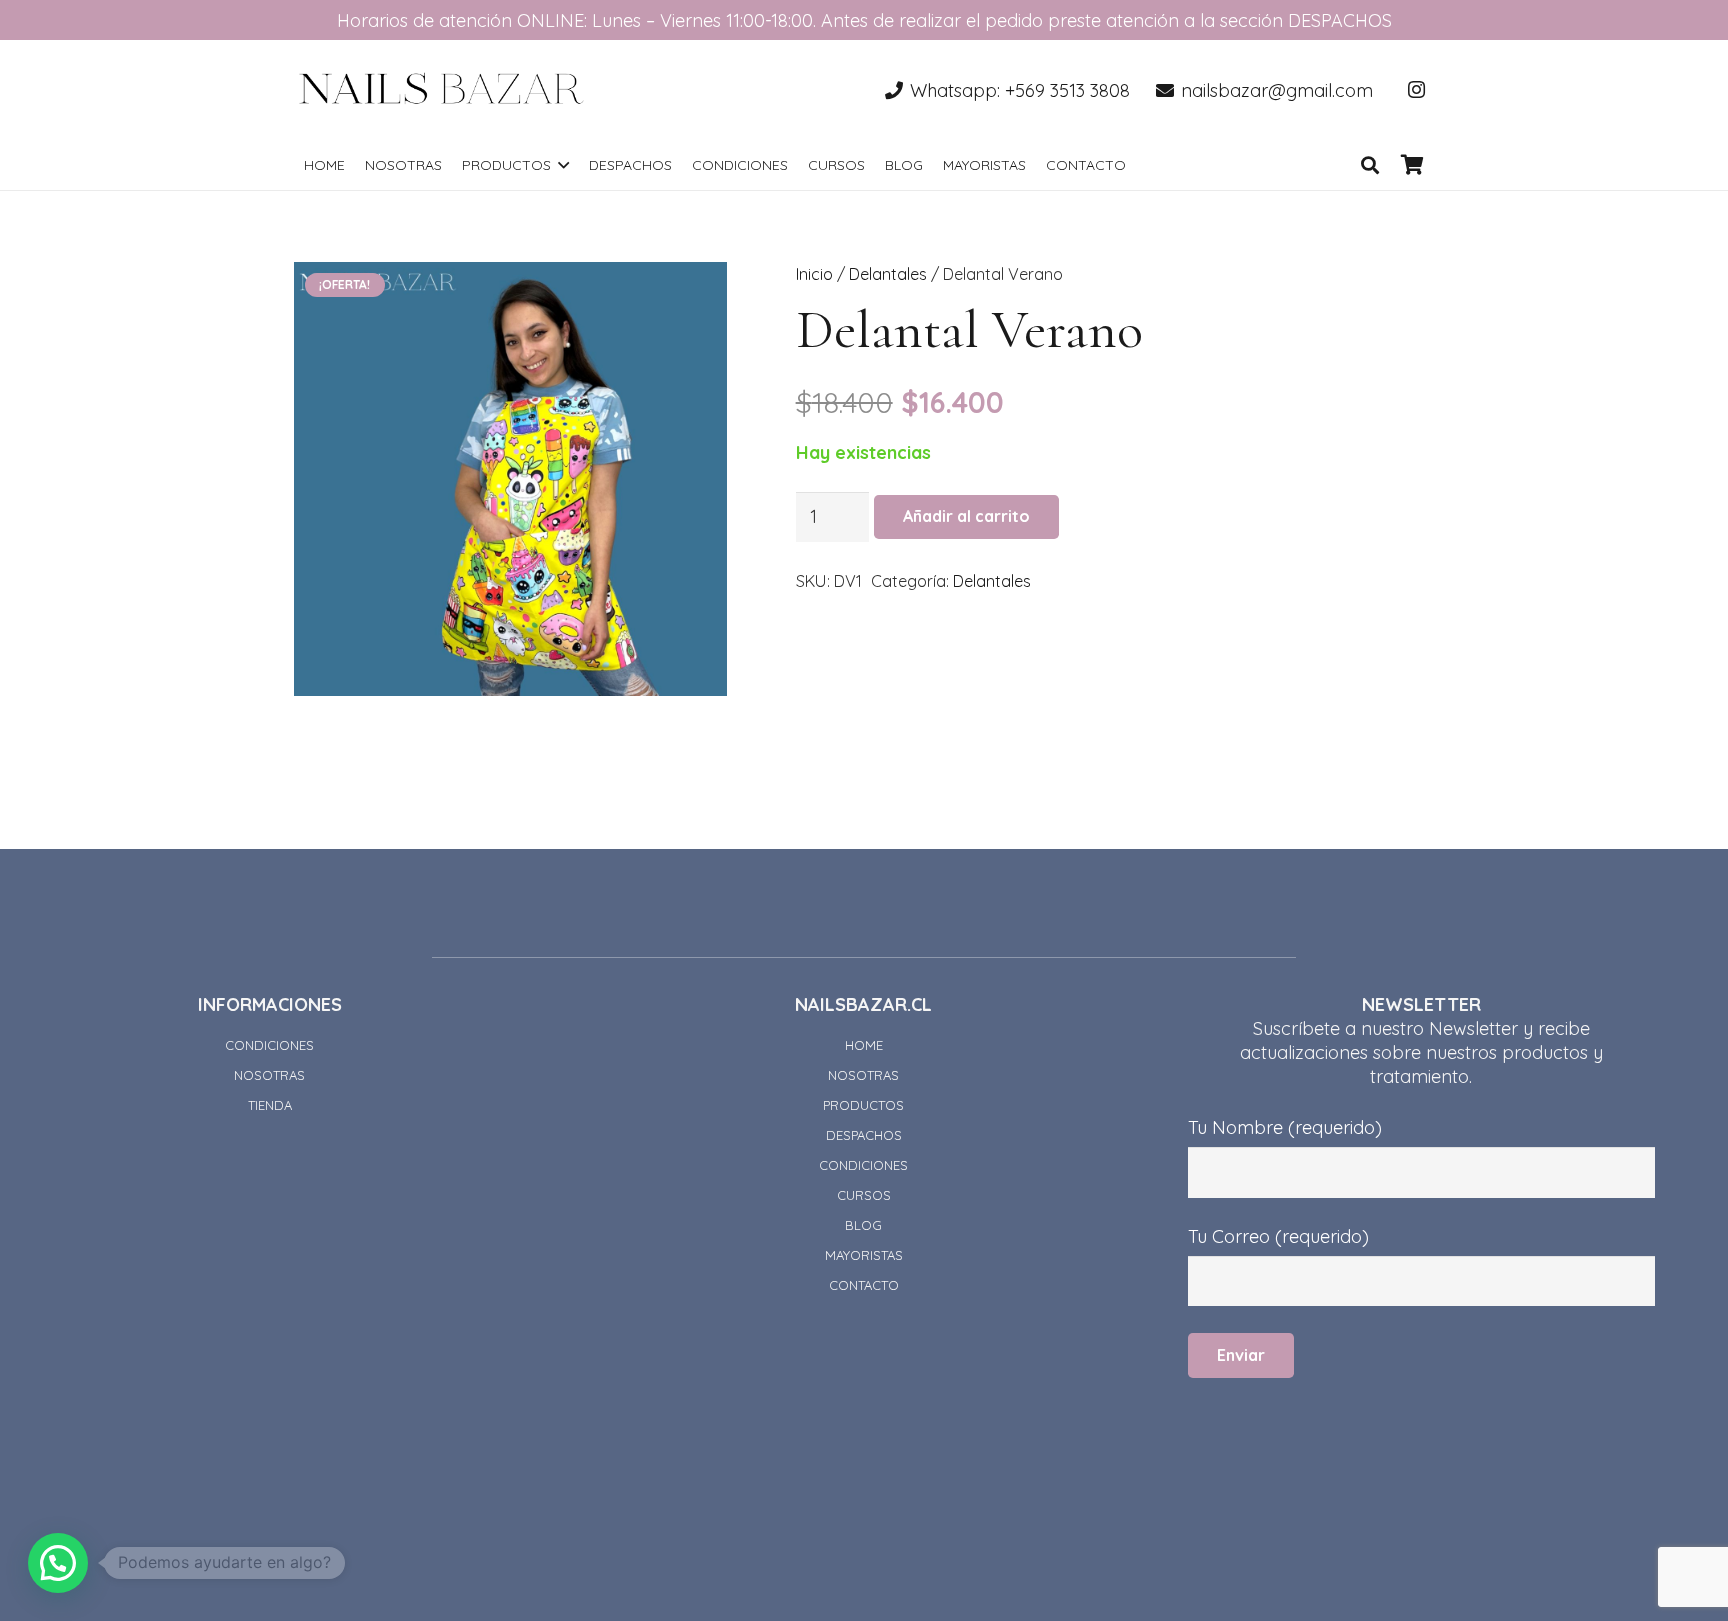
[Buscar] (1370, 165)
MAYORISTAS (864, 1255)
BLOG (863, 1225)
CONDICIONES (269, 1045)
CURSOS (864, 1195)
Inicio (814, 274)
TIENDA (270, 1105)
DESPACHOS (864, 1135)
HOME (864, 1045)
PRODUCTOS (863, 1105)
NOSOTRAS (269, 1075)
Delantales (888, 274)
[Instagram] (1416, 90)
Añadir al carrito (966, 516)
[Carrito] (1412, 165)
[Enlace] (441, 90)
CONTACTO (864, 1285)
